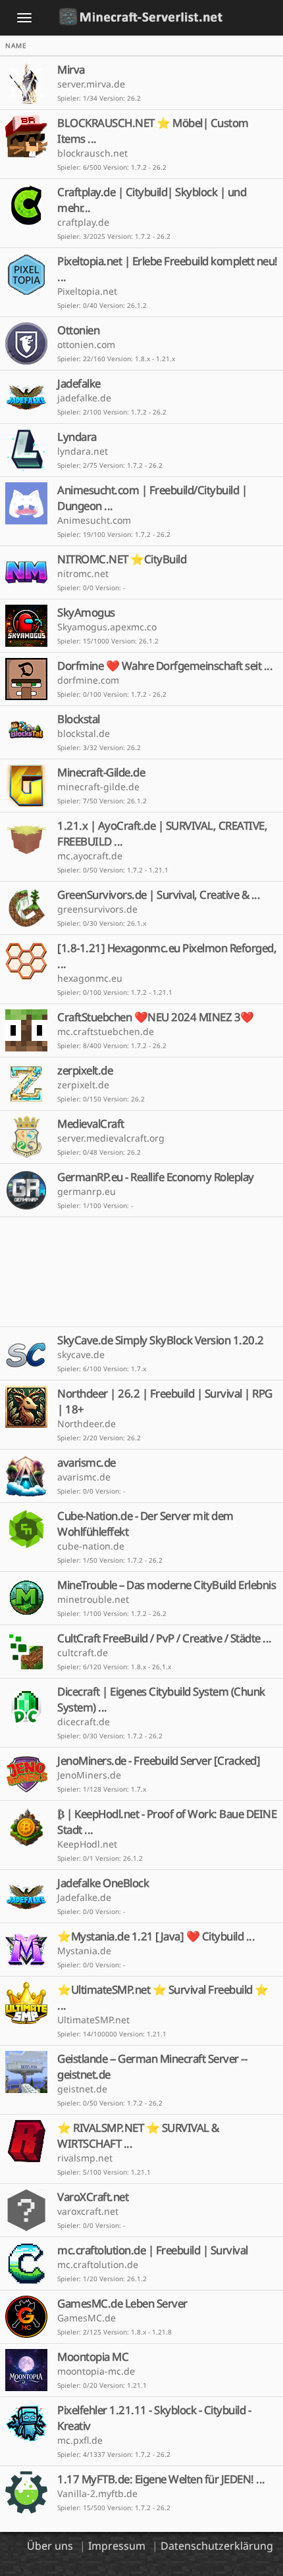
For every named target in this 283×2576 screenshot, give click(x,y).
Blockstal (79, 719)
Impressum (117, 2546)
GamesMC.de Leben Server (122, 2303)
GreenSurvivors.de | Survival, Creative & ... (159, 895)
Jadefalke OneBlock (103, 1883)
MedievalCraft (91, 1124)
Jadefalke (79, 383)
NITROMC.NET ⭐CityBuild (122, 559)
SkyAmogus (86, 612)
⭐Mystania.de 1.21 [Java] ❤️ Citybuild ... (156, 1936)
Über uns (50, 2546)
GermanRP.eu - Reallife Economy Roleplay (156, 1177)
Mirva (71, 69)
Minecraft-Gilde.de (101, 772)
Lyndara (77, 437)
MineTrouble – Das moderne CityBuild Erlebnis (167, 1585)
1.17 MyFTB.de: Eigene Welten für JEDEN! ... (161, 2479)
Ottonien (78, 330)
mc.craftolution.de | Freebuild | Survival (153, 2250)
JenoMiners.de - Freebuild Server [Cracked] (159, 1760)
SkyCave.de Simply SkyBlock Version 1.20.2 (161, 1340)
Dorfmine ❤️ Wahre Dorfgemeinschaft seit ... (165, 666)
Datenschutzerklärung (217, 2546)
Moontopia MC (93, 2357)
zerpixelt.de (85, 1070)
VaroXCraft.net (93, 2197)
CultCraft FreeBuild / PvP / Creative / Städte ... (165, 1638)
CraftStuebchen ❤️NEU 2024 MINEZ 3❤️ (156, 1017)
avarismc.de (87, 1462)
